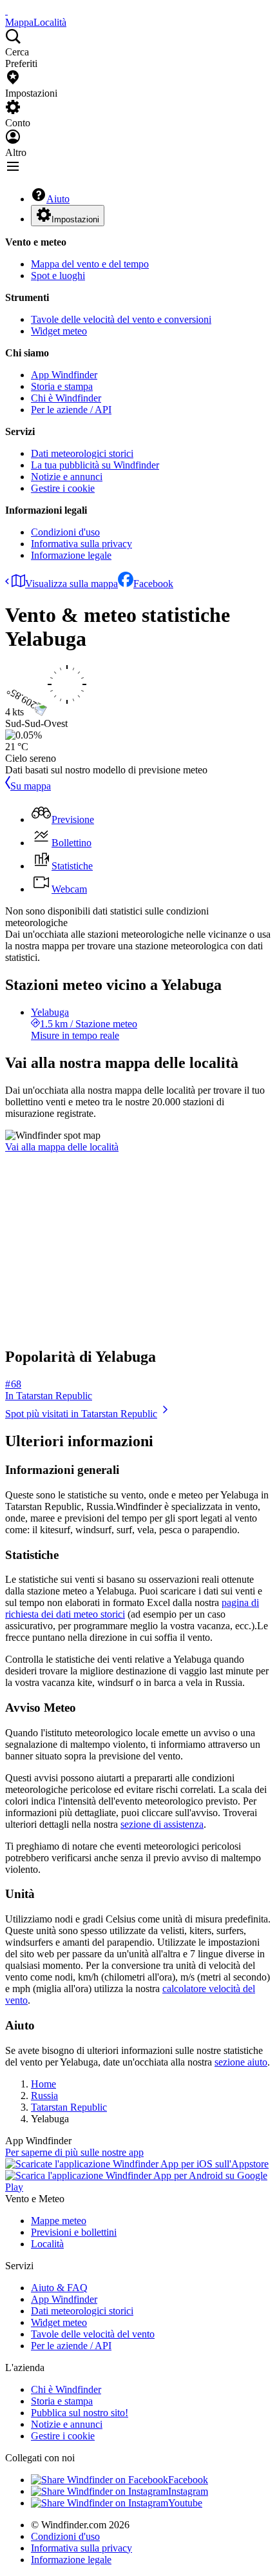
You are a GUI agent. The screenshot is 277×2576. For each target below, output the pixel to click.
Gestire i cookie (63, 488)
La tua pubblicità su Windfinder (95, 465)
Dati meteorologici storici (82, 453)
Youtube (185, 2503)
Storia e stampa (62, 386)
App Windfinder (64, 375)
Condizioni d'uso (65, 532)
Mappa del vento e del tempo (90, 264)
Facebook (153, 584)
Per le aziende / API (71, 410)
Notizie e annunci (67, 477)
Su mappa (31, 786)
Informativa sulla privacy (81, 544)
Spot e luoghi (58, 276)
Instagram (188, 2491)
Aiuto (58, 199)
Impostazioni (75, 219)
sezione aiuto (241, 2062)
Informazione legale (71, 555)
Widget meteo (59, 331)
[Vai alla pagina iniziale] (6, 11)
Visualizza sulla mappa (72, 584)
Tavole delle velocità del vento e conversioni (121, 319)
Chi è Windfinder (66, 398)
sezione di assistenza (162, 1824)
